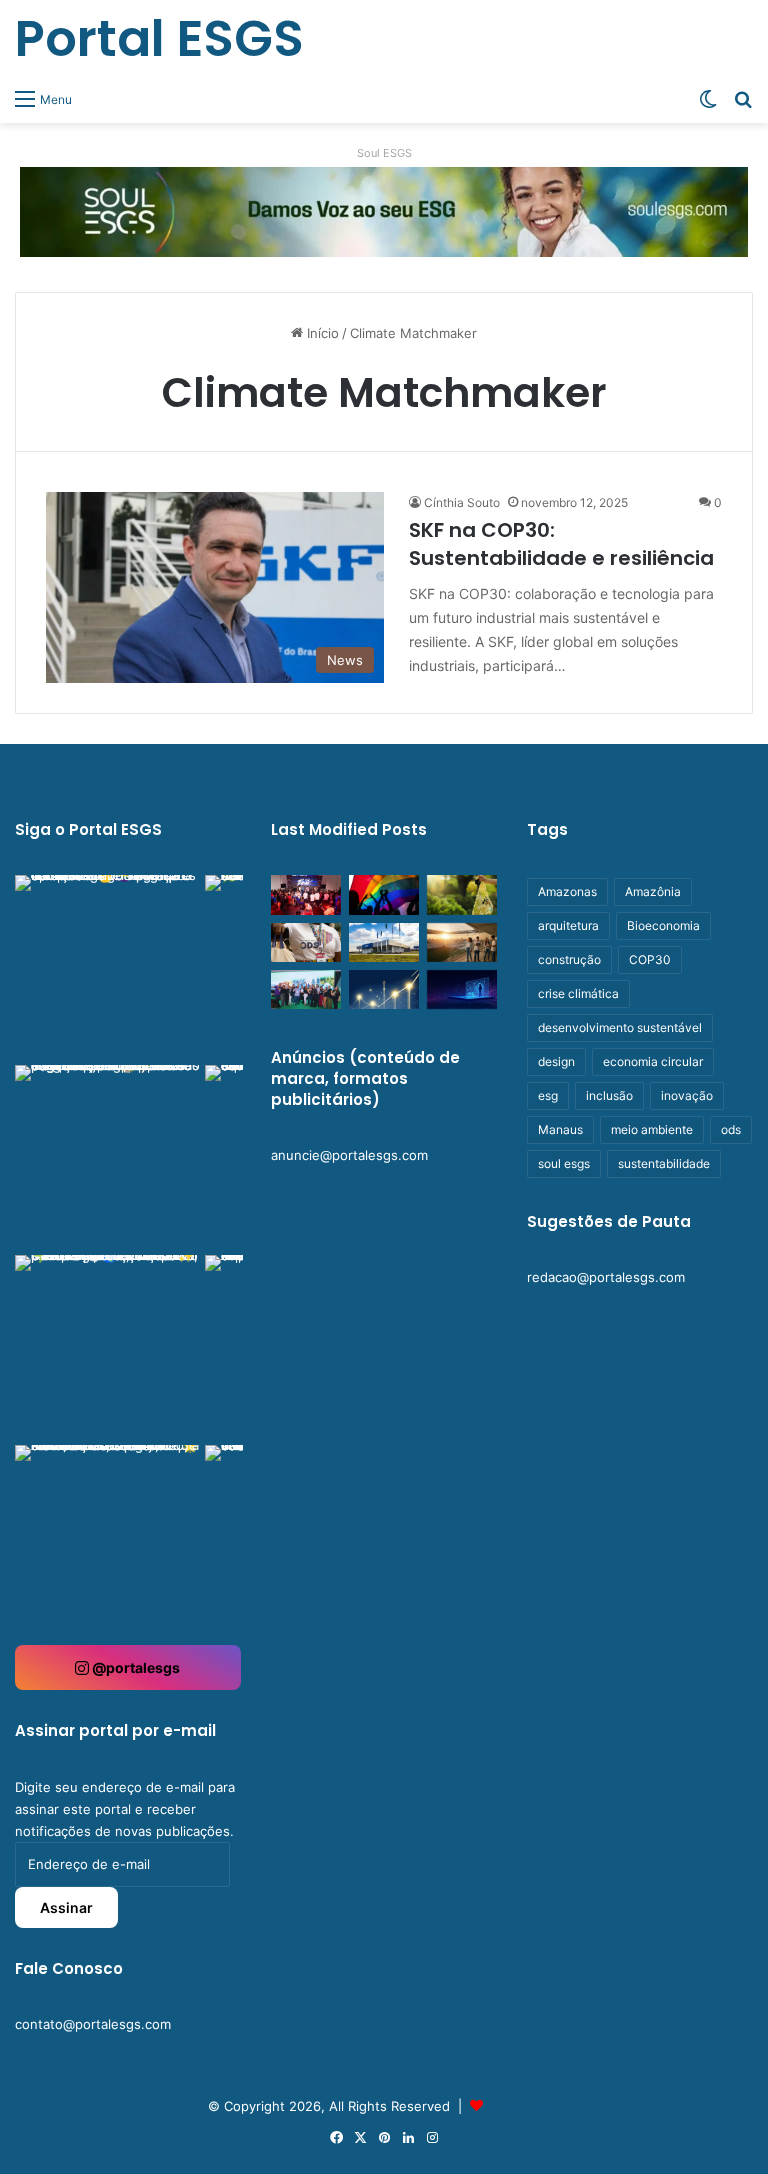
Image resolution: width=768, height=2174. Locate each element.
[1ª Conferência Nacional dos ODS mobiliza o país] (306, 942)
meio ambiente (652, 1129)
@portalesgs (134, 1667)
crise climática (578, 993)
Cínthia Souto (462, 502)
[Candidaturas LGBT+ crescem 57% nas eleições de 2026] (384, 894)
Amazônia (653, 891)
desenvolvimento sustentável (620, 1027)
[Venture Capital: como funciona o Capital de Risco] (384, 989)
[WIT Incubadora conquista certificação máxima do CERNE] (306, 989)
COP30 (650, 959)
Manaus (560, 1129)
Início (321, 333)
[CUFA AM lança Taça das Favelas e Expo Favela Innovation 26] (306, 894)
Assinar (66, 1907)
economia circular (653, 1061)
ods (731, 1129)
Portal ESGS (524, 2106)
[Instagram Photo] (108, 968)
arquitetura (568, 925)
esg (548, 1095)
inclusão (609, 1095)
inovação (687, 1095)
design (556, 1061)
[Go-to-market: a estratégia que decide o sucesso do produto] (462, 989)
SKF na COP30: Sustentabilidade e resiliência (561, 544)
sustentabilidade (664, 1163)
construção (569, 959)
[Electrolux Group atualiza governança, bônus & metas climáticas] (384, 942)
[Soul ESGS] (384, 211)
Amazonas (567, 891)
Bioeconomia (663, 925)
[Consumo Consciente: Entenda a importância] (462, 894)
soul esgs (564, 1163)
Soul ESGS (384, 153)
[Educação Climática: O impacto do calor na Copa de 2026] (462, 942)
